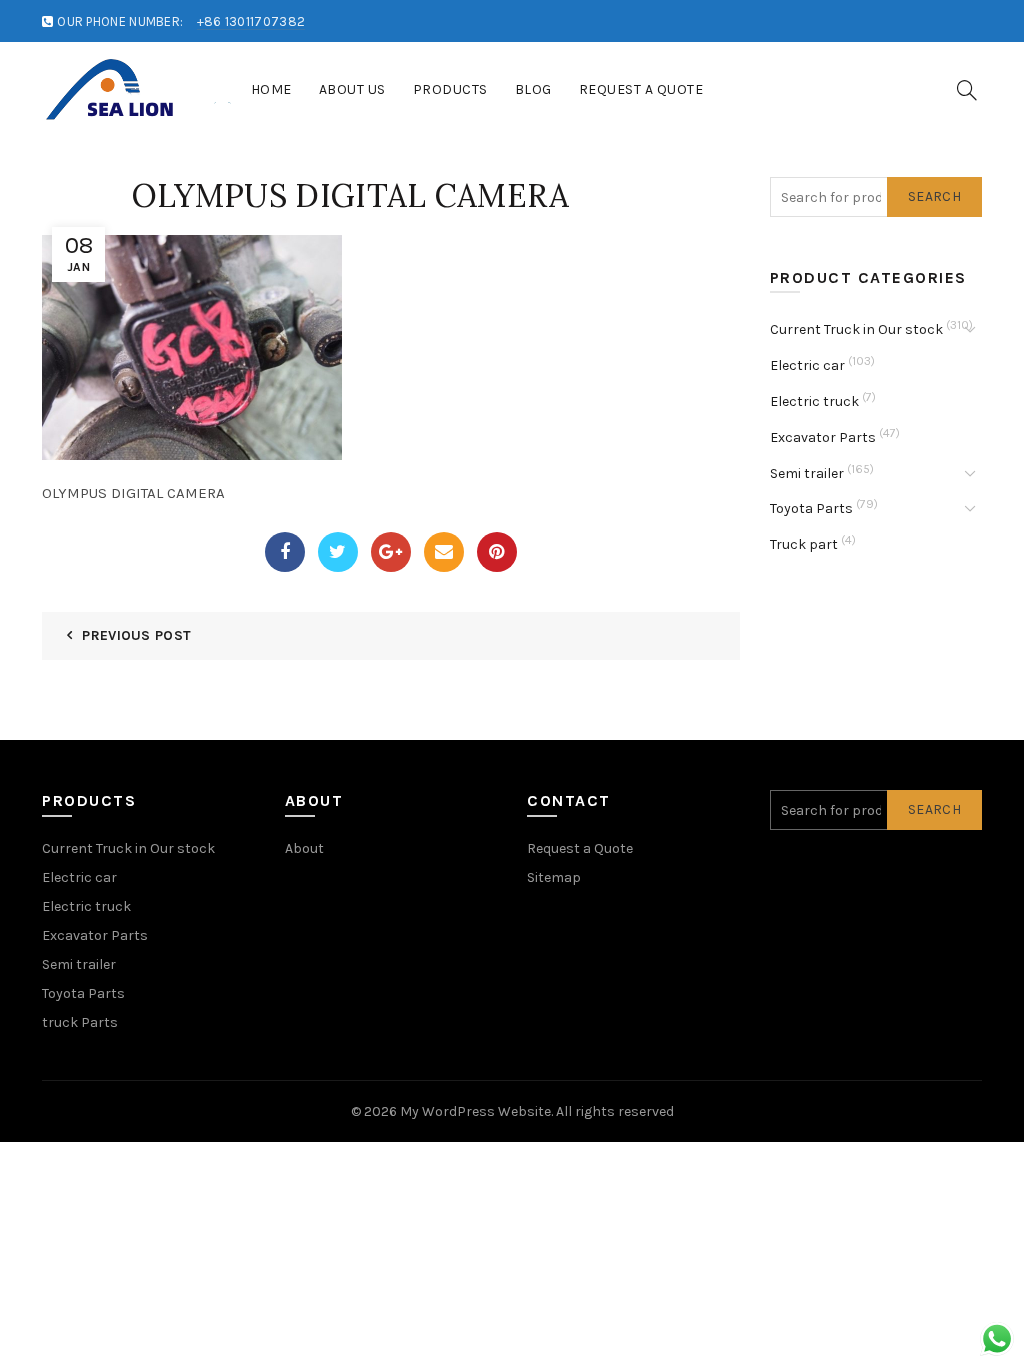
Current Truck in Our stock (856, 329)
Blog (533, 89)
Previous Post (136, 635)
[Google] (391, 552)
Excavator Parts (823, 437)
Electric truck (814, 401)
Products (450, 89)
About (304, 848)
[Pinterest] (497, 552)
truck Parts (80, 1022)
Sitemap (554, 877)
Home (271, 89)
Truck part (804, 544)
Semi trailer (807, 473)
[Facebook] (285, 552)
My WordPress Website (475, 1111)
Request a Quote (641, 89)
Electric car (807, 365)
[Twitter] (338, 552)
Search (934, 196)
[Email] (444, 552)
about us (352, 89)
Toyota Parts (811, 508)
